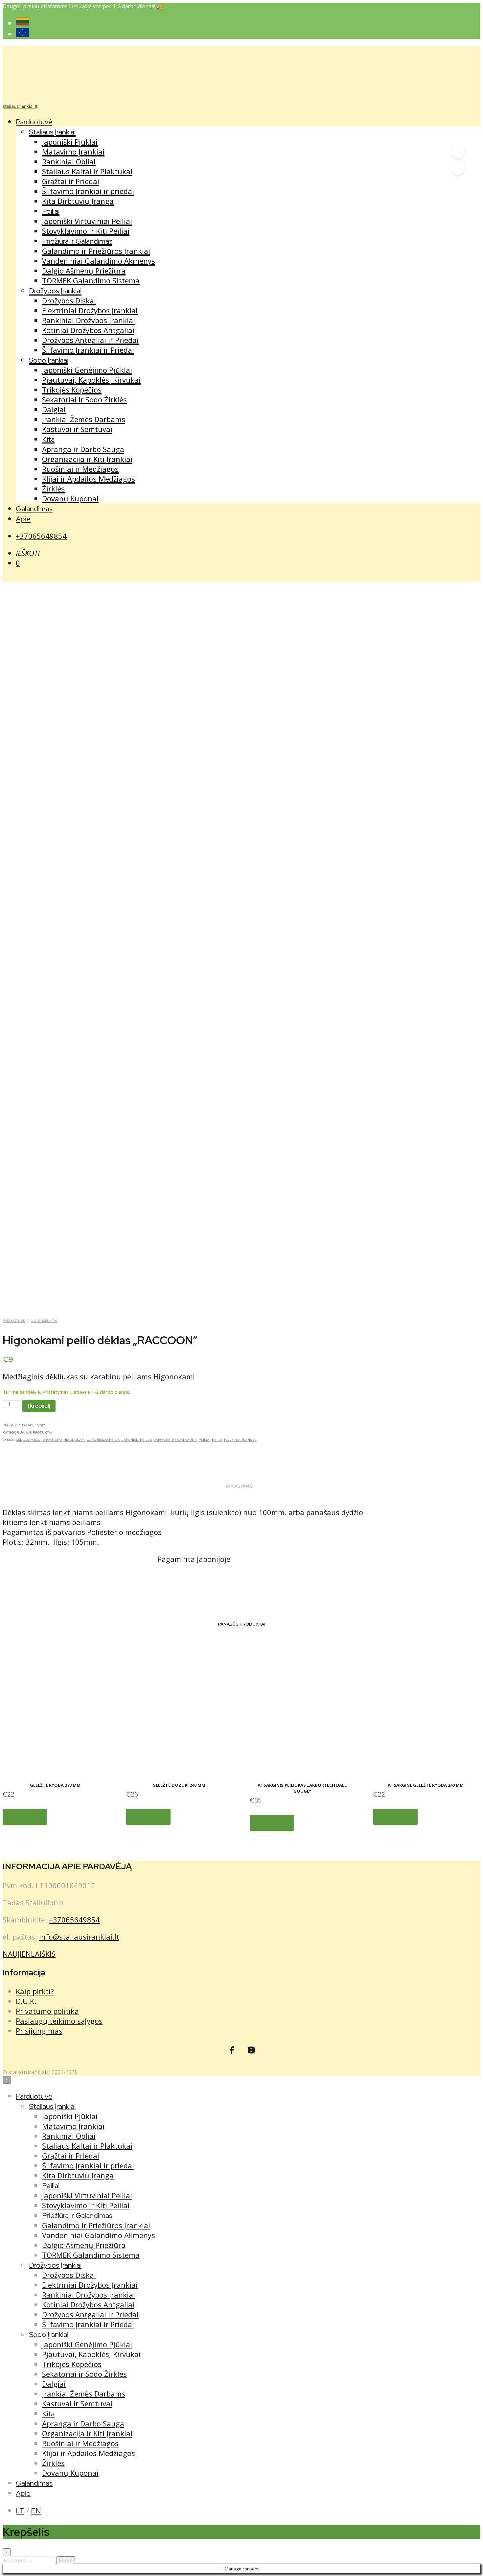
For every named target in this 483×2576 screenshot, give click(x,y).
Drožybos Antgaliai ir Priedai (90, 340)
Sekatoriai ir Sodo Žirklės (84, 399)
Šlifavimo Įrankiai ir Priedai (88, 350)
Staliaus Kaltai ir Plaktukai (87, 171)
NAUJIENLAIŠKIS (29, 1954)
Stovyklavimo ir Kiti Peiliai (86, 231)
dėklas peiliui (29, 1440)
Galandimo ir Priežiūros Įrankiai (96, 251)
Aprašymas (239, 1486)
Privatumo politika (47, 2011)
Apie (23, 519)
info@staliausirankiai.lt (79, 1937)
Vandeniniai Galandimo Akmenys (99, 261)
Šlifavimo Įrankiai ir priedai (88, 191)
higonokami (74, 1440)
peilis (217, 1440)
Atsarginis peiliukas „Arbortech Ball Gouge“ (302, 1788)
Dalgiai (54, 409)
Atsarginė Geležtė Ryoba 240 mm (426, 1785)
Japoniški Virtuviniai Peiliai (87, 221)
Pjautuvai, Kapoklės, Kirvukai (91, 380)
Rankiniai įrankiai (240, 1440)
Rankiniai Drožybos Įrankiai (89, 320)
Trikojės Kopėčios (72, 390)
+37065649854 (41, 536)
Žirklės (53, 489)
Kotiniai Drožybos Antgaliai (88, 330)
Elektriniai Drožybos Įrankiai (90, 310)
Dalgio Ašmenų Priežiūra (84, 271)
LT (20, 2511)
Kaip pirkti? (35, 1991)
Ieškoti (66, 2560)
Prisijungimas (39, 2031)
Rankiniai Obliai (69, 161)
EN (36, 2511)
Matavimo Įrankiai (73, 152)
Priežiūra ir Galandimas (77, 241)
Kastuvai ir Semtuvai (77, 429)
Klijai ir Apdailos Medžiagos (89, 479)
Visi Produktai (44, 1321)
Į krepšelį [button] (25, 1817)
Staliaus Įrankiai (52, 132)
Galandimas (34, 509)
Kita (48, 439)
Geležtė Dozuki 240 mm (179, 1785)
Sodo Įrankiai (49, 360)
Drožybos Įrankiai (55, 291)
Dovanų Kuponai (70, 498)
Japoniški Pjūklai (70, 142)
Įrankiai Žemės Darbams (84, 419)
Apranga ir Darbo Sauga (83, 449)
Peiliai (51, 211)
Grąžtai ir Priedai (71, 181)
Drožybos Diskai (69, 300)
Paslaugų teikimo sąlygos (59, 2021)
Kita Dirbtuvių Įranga (78, 201)
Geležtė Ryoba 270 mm (55, 1785)
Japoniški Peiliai (137, 1440)
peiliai (204, 1440)
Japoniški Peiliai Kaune (175, 1440)
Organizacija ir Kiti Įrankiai (87, 459)
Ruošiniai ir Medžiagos (80, 469)
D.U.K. (26, 2001)
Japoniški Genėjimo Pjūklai (87, 370)
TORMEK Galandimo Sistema (91, 280)
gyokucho (52, 1440)
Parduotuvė (34, 122)
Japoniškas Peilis (103, 1440)
